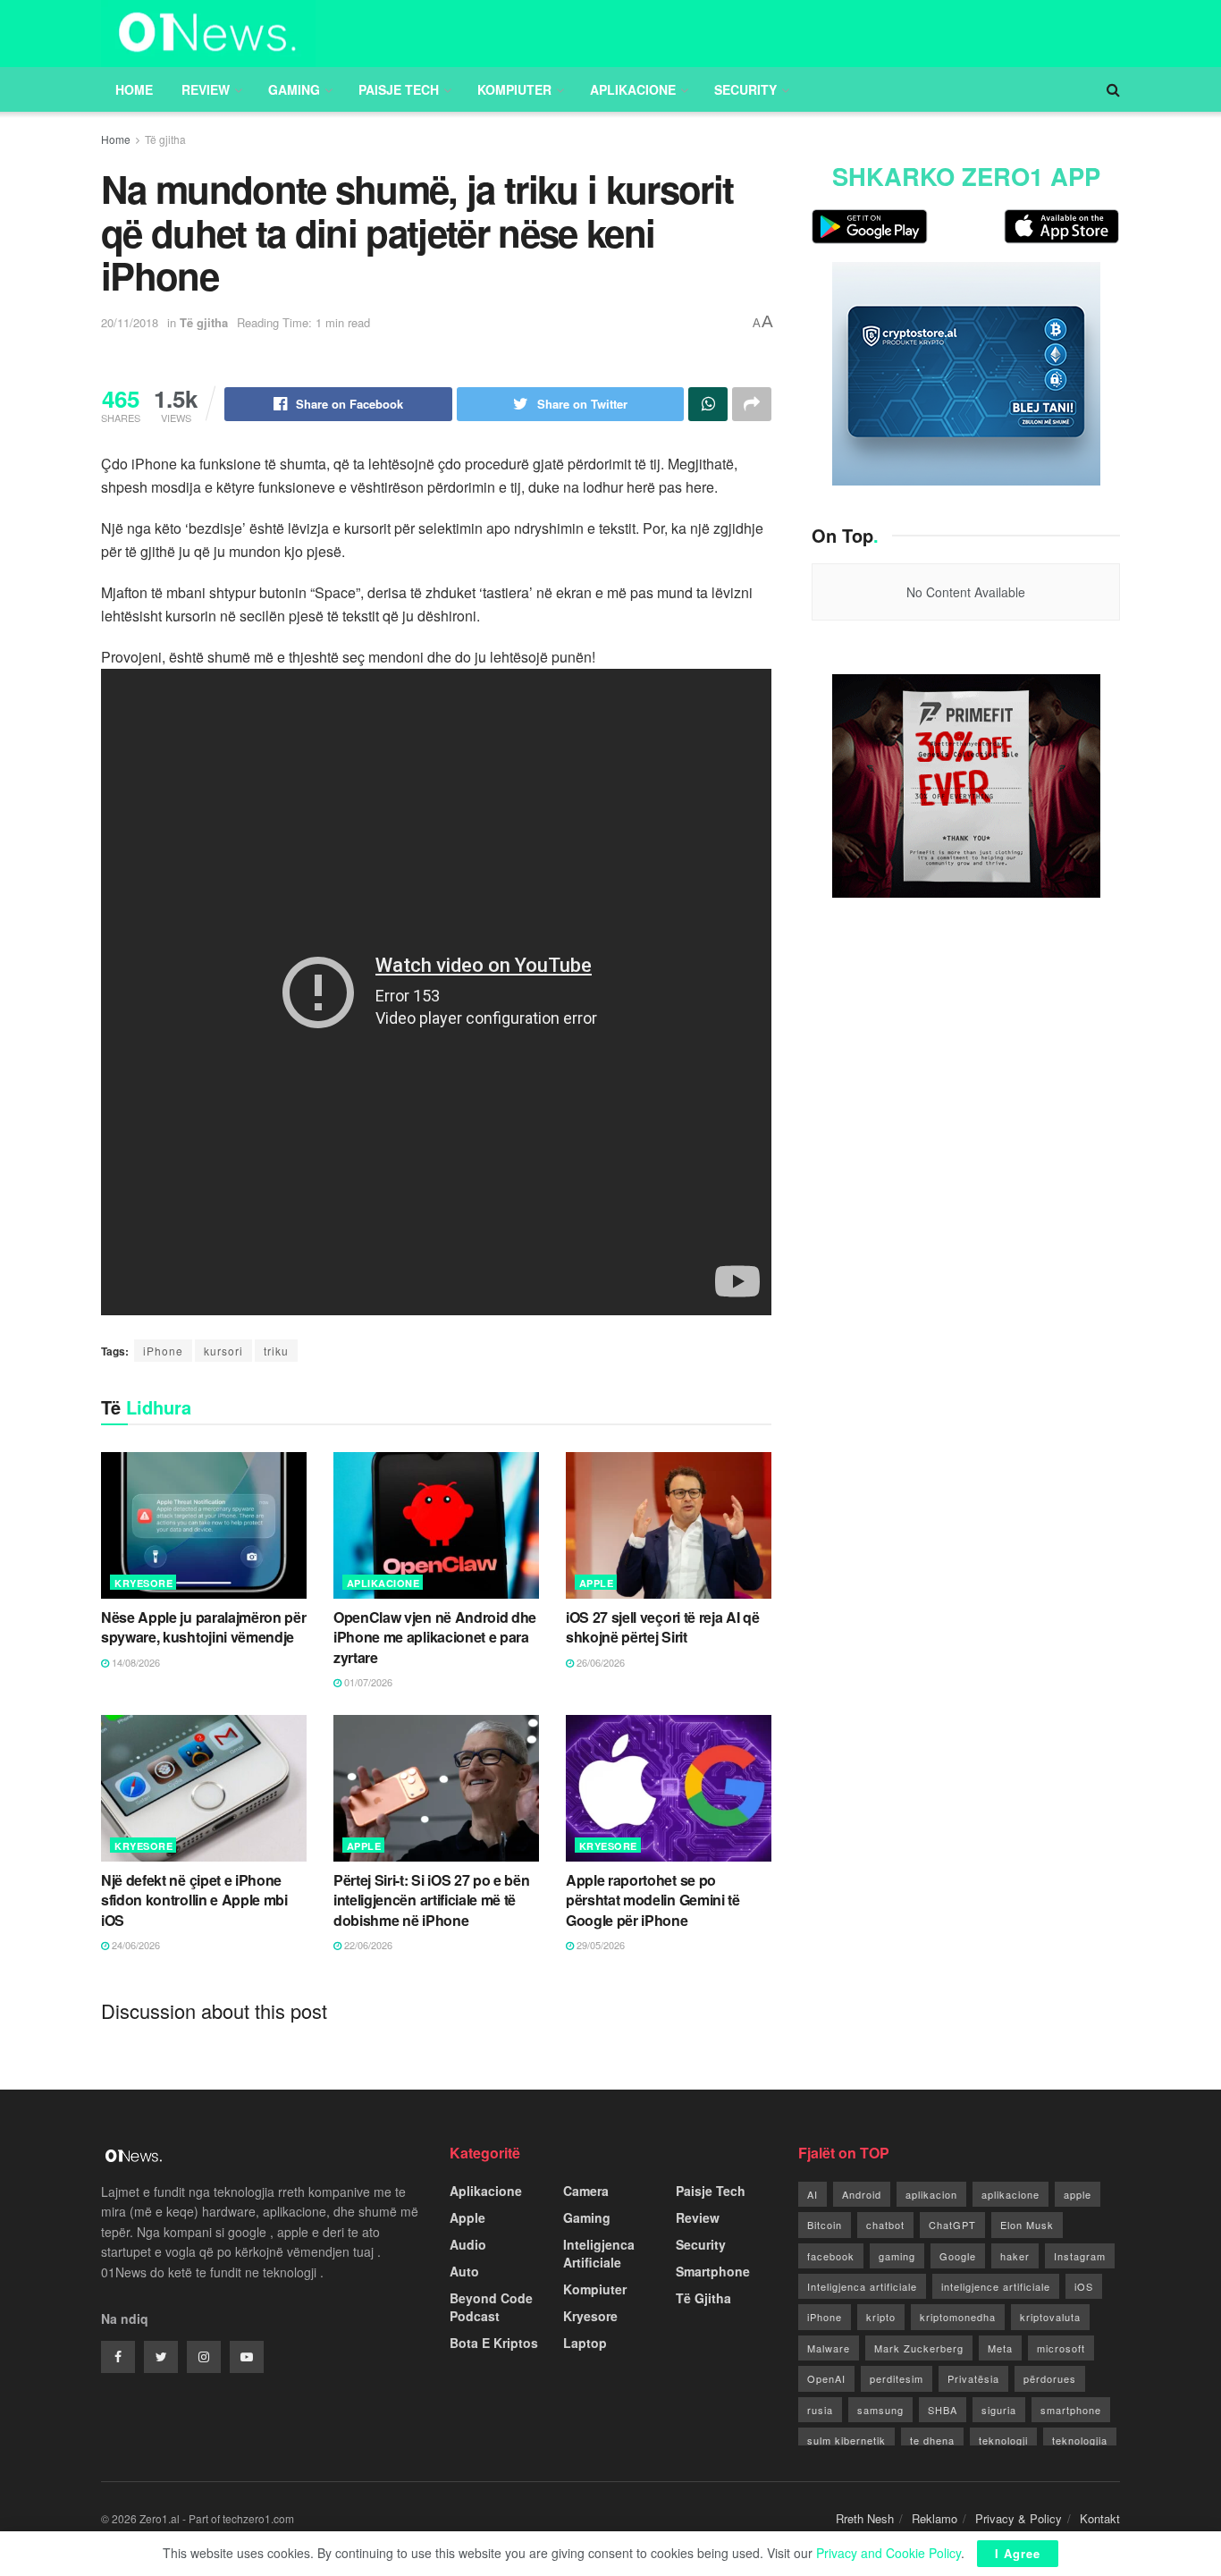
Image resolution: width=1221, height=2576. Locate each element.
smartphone (1071, 2410)
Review (206, 89)
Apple (597, 1583)
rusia (820, 2410)
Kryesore (143, 1583)
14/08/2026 (135, 1662)
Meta (1000, 2348)
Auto (464, 2271)
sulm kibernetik (846, 2440)
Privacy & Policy (1019, 2518)
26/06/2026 (599, 1662)
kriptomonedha (958, 2317)
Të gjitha (165, 139)
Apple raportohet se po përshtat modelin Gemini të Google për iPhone (653, 1900)
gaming (897, 2256)
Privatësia (973, 2378)
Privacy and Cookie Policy (888, 2553)
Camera (586, 2191)
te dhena (932, 2440)
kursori (223, 1351)
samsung (880, 2410)
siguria (999, 2410)
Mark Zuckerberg (919, 2348)
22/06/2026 (367, 1945)
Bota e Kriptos (494, 2343)
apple (1078, 2194)
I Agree (1018, 2553)
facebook (831, 2256)
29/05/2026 (599, 1945)
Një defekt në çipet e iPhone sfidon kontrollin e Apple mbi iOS (194, 1900)
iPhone (163, 1351)
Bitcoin (825, 2225)
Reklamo (935, 2518)
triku (276, 1351)
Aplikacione (633, 89)
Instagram (1080, 2256)
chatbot (885, 2225)
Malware (829, 2348)
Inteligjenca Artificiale (599, 2253)
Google (958, 2256)
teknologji (1003, 2440)
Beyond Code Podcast (491, 2307)
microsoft (1061, 2348)
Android (862, 2194)
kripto (881, 2317)
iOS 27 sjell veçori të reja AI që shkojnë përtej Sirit (662, 1627)
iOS (1084, 2286)
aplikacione (1010, 2194)
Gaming (294, 89)
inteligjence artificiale (996, 2286)
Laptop (585, 2343)
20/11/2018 (130, 322)
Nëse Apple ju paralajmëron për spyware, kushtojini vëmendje (203, 1627)
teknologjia (1080, 2440)
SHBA (943, 2410)
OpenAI (826, 2378)
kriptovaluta (1050, 2317)
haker (1015, 2256)
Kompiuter (514, 89)
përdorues (1050, 2378)
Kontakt (1100, 2518)
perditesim (897, 2378)
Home (134, 89)
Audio (468, 2244)
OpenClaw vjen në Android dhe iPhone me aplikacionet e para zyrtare (435, 1637)
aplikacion (931, 2194)
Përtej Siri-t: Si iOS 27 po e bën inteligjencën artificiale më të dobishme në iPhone (431, 1900)
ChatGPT (952, 2225)
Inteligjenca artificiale (862, 2286)
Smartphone (713, 2271)
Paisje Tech (399, 89)
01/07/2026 (367, 1682)
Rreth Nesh (865, 2518)
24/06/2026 (135, 1945)
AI (813, 2194)
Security (745, 89)
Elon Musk (1027, 2225)
